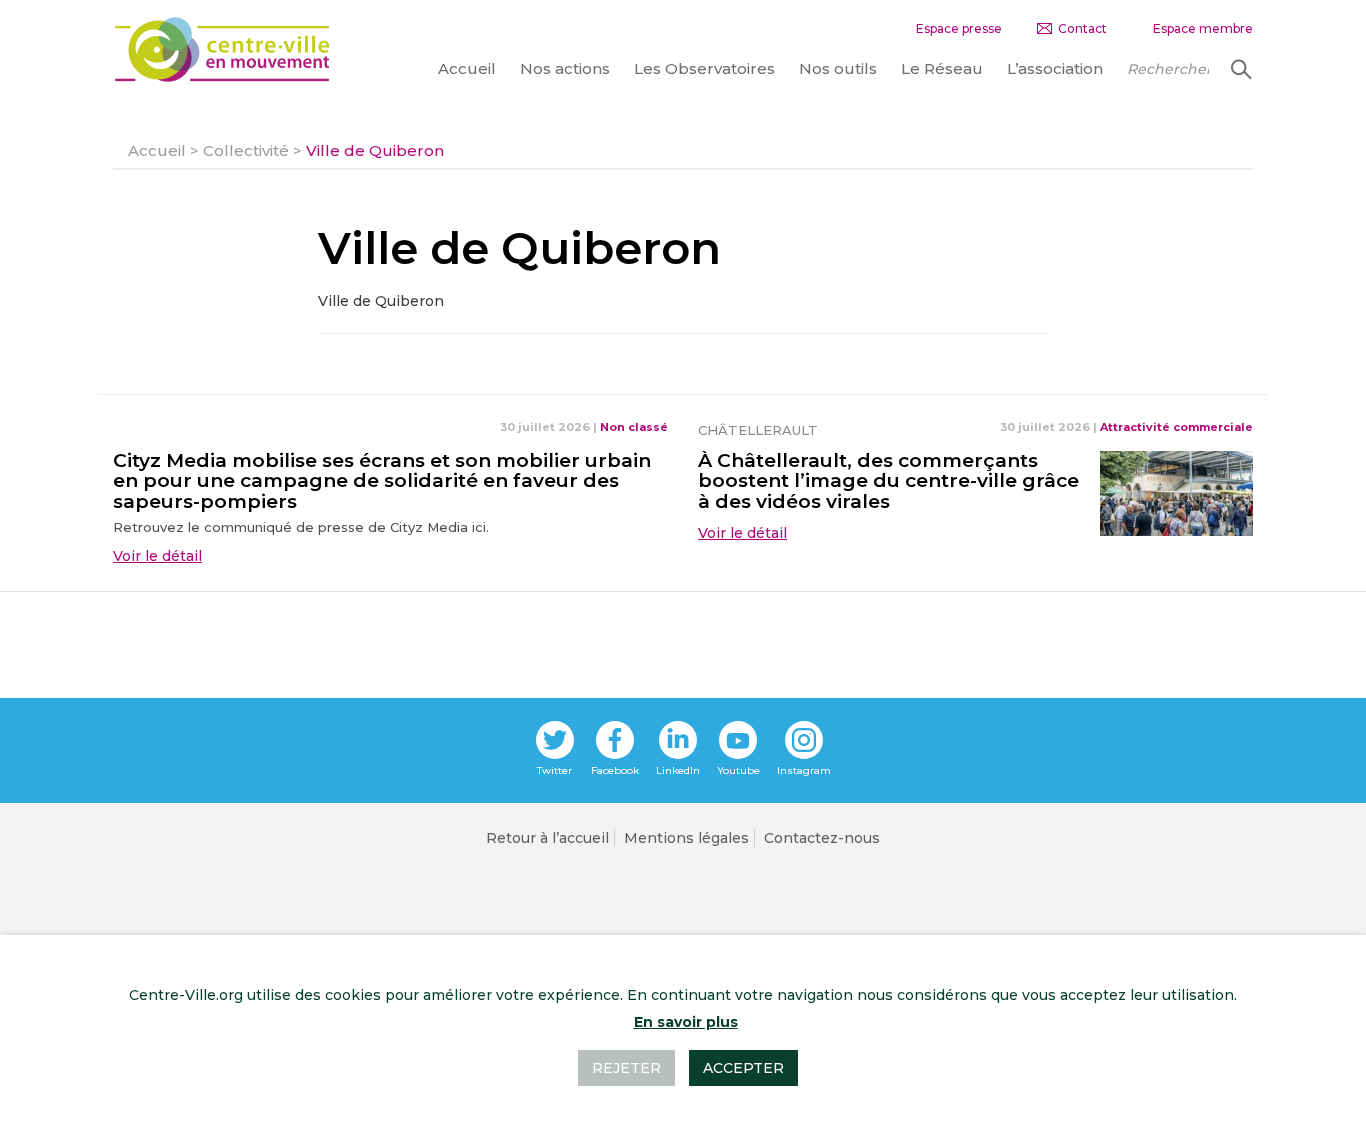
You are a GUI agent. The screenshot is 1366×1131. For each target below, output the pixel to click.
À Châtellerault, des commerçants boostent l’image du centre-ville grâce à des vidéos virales (888, 481)
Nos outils (838, 68)
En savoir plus (686, 1022)
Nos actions (565, 68)
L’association (1055, 68)
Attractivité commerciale (1176, 427)
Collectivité (246, 150)
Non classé (634, 427)
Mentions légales (686, 838)
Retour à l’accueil (547, 838)
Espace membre (1203, 28)
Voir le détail (157, 556)
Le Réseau (942, 68)
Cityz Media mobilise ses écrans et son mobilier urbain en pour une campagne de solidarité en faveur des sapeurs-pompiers (382, 481)
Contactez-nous (822, 838)
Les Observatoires (704, 68)
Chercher (1239, 69)
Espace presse (959, 28)
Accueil (467, 68)
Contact (1082, 28)
